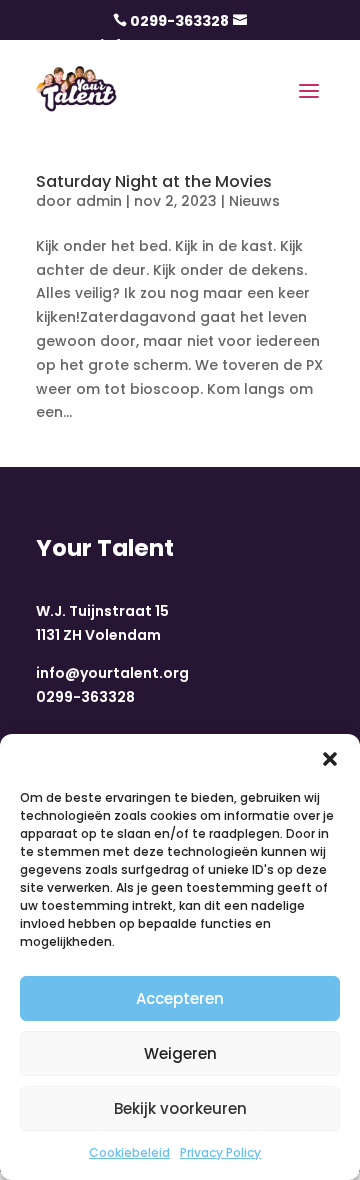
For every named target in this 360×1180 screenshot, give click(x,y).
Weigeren (180, 1053)
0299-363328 (179, 21)
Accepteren (180, 998)
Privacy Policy (220, 1152)
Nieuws (254, 201)
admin (99, 201)
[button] (330, 759)
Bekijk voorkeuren (180, 1108)
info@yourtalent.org (112, 673)
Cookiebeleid (129, 1152)
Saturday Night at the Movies (154, 181)
